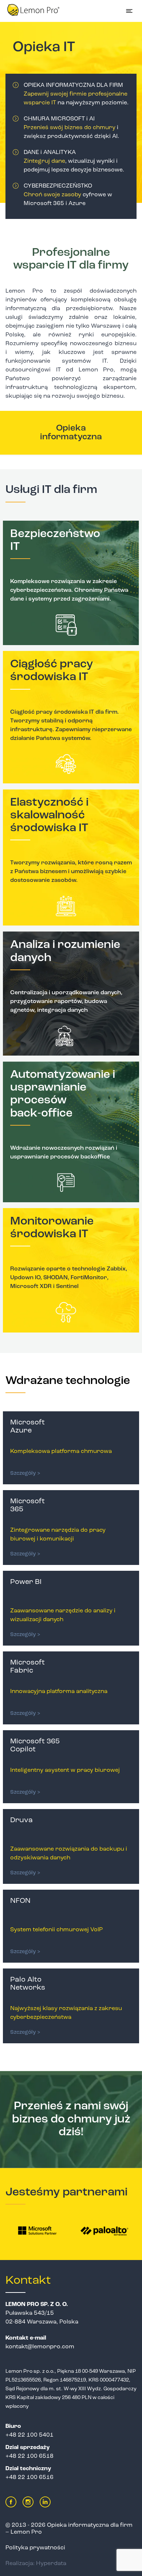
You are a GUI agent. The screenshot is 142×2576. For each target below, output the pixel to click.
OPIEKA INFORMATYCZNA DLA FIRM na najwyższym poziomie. (76, 94)
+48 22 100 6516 (29, 2477)
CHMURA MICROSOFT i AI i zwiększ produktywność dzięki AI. (71, 128)
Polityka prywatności (35, 2548)
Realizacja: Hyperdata (36, 2564)
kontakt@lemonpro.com (40, 2347)
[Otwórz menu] (129, 11)
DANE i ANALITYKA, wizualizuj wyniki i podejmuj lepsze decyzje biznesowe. (74, 161)
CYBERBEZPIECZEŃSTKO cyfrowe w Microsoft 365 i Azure (68, 195)
